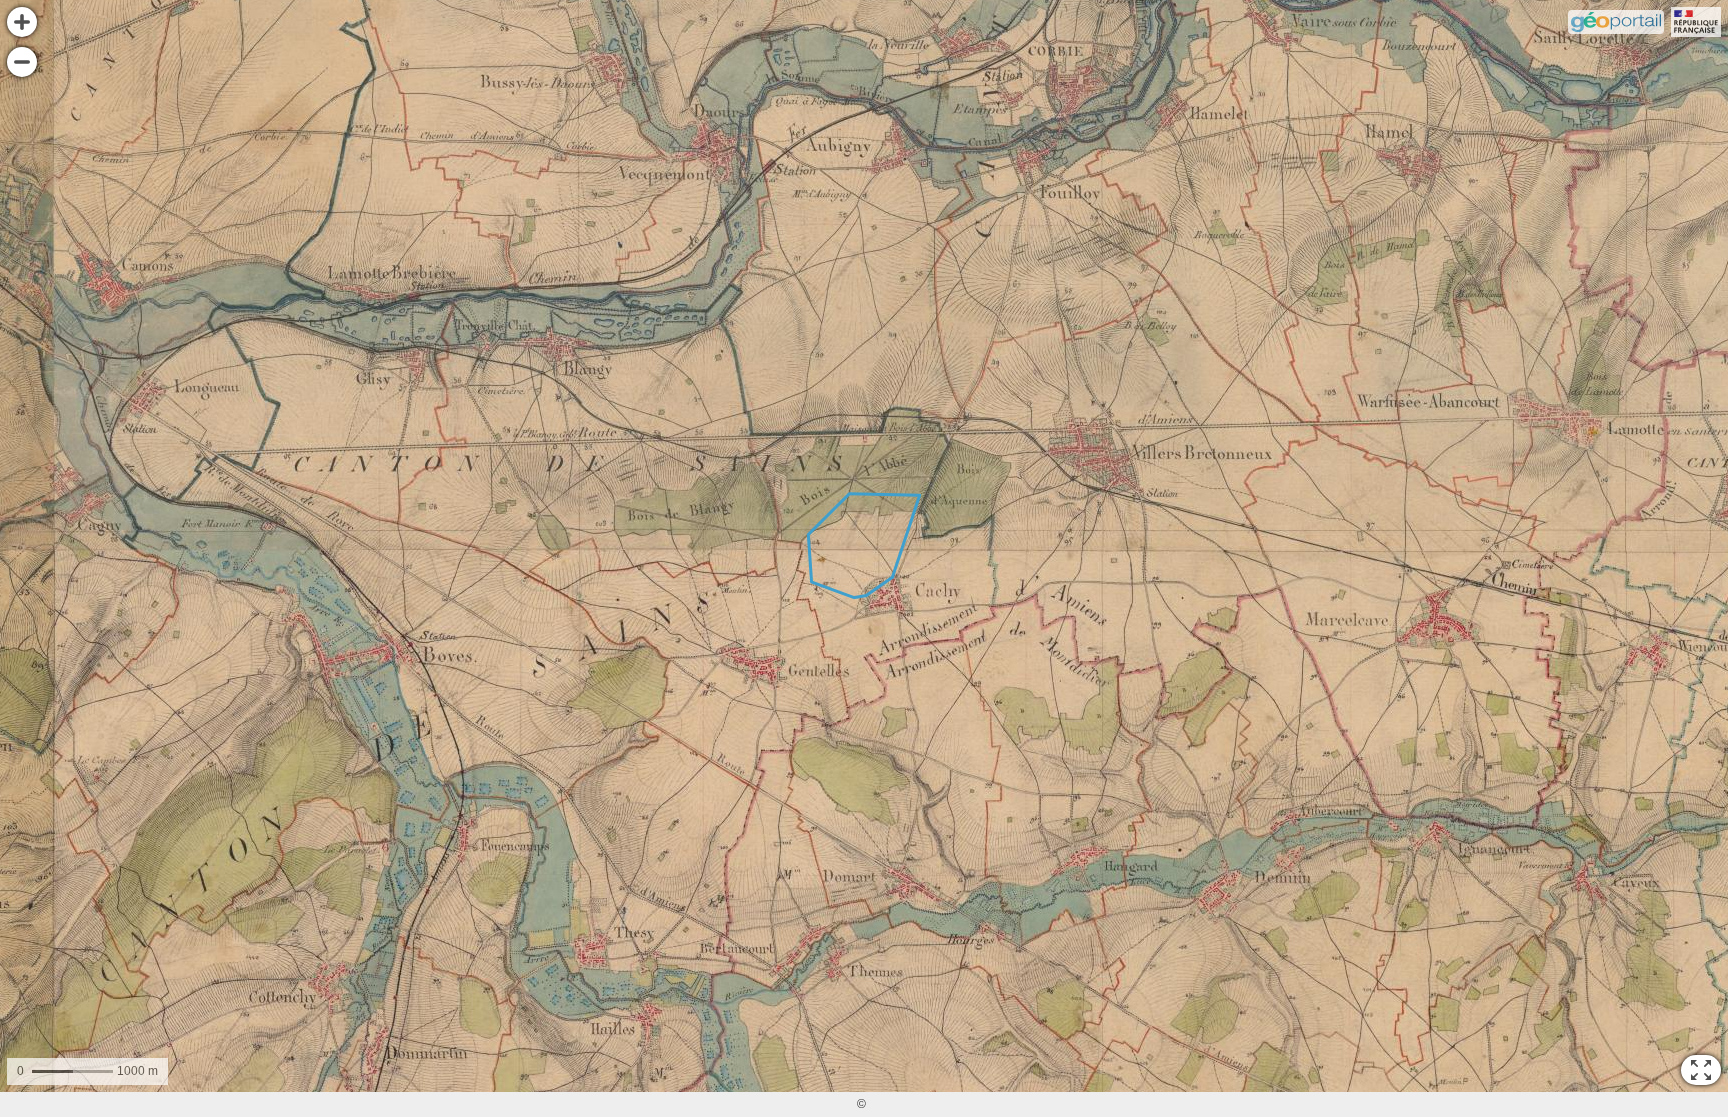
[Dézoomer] (22, 62)
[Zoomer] (22, 22)
